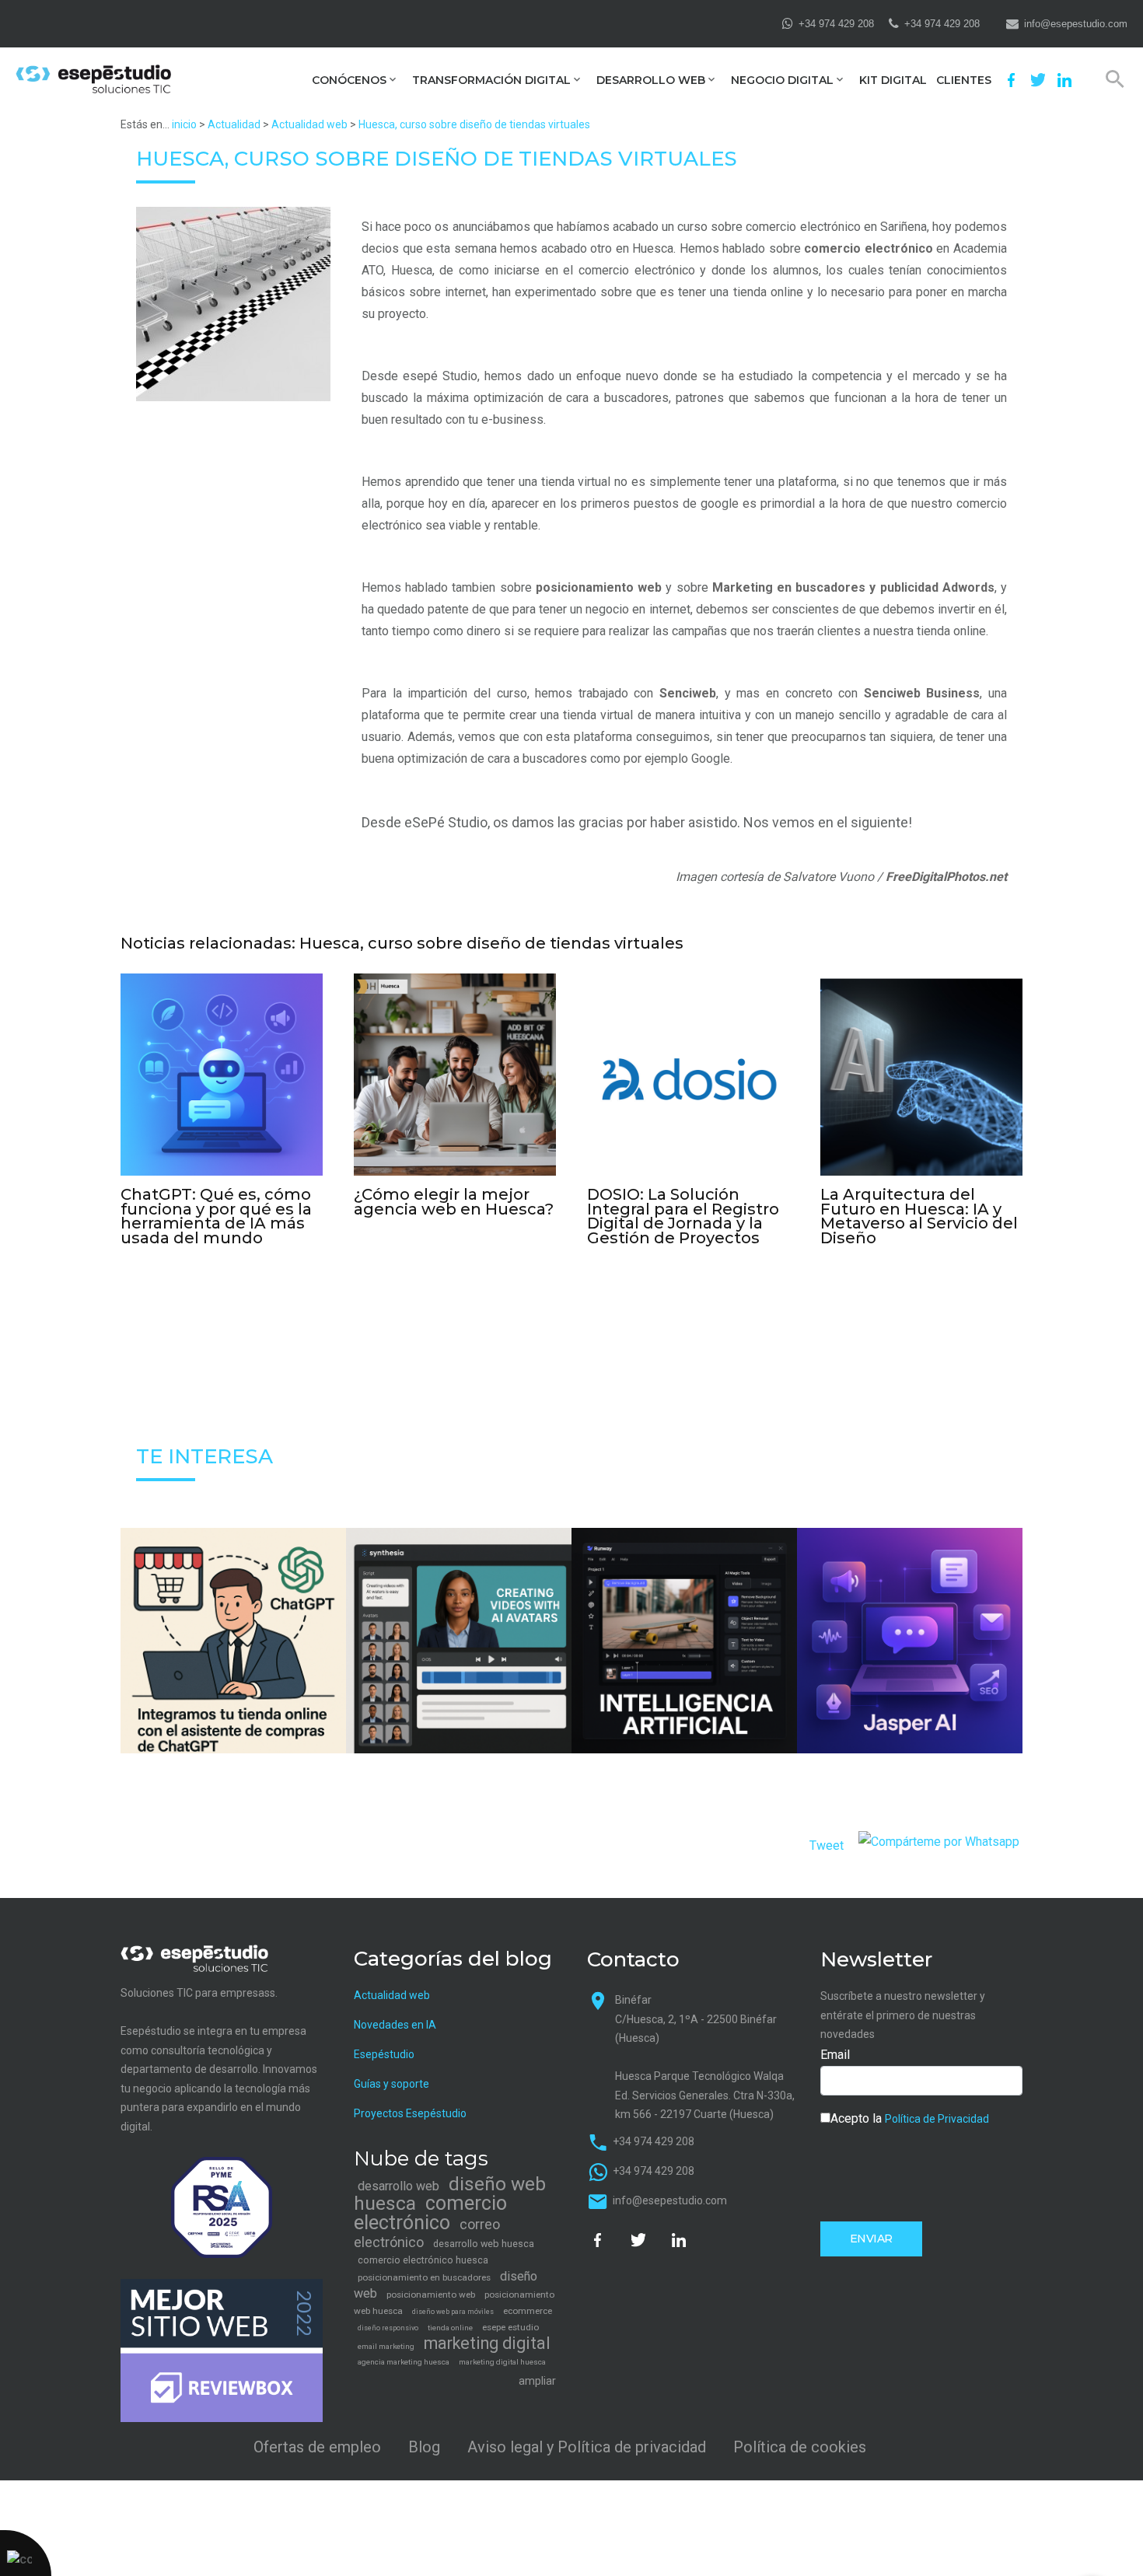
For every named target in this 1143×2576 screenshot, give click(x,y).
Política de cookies (800, 2447)
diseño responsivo (388, 2328)
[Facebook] (1012, 80)
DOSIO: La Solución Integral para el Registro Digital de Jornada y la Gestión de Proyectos (683, 1216)
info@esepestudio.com (1076, 24)
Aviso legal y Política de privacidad (587, 2447)
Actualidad (234, 124)
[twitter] (1038, 80)
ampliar (537, 2381)
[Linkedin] (1064, 80)
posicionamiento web (599, 587)
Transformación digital (491, 80)
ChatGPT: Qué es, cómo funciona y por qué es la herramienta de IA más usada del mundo (216, 1216)
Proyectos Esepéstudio (410, 2113)
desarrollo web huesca (484, 2244)
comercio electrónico (869, 248)
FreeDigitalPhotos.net (946, 877)
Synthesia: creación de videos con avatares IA (459, 1675)
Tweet (827, 1845)
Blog (424, 2447)
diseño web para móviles (453, 2312)
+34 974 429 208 (836, 24)
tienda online (450, 2328)
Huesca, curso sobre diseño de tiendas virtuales (474, 124)
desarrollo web (398, 2186)
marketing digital (487, 2343)
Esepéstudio (384, 2054)
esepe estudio (510, 2327)
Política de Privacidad (937, 2119)
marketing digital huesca (502, 2362)
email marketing (386, 2346)
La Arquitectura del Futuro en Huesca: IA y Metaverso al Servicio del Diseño (919, 1216)
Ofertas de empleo (317, 2447)
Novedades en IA (395, 2025)
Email (835, 2055)
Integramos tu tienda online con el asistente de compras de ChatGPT (233, 1675)
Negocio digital (782, 80)
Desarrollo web (651, 80)
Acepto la (910, 2118)
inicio (184, 124)
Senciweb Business (922, 693)
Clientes (964, 80)
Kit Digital (893, 80)
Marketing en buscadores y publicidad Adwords (853, 587)
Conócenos (349, 80)
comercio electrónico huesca (423, 2260)
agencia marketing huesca (404, 2362)
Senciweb (688, 693)
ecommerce (528, 2311)
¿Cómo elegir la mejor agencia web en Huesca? (454, 1202)
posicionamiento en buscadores (424, 2277)
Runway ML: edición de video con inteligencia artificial (684, 1676)
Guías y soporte (391, 2084)
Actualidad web (309, 124)
